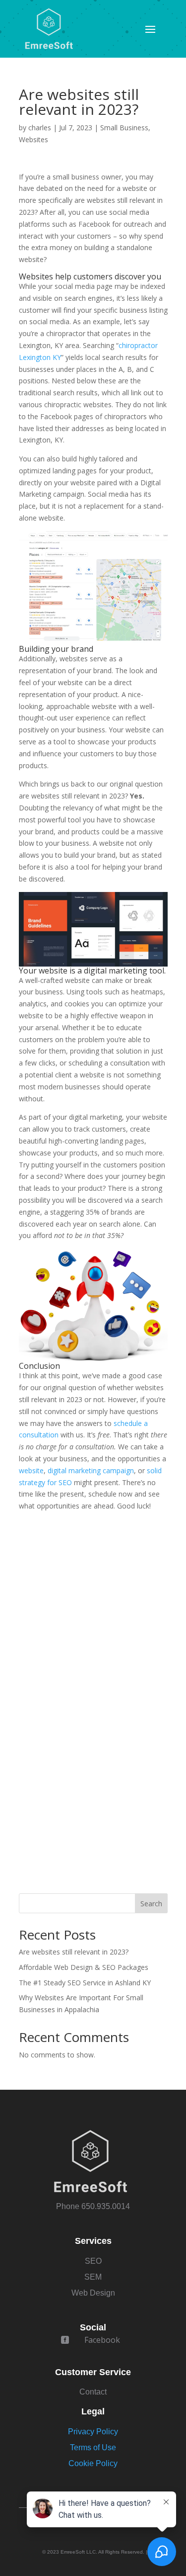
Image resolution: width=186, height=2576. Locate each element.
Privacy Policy (93, 2432)
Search (151, 1904)
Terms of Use (93, 2447)
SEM (93, 2277)
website (31, 1470)
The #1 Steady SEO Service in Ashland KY (85, 1983)
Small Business (124, 128)
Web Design (93, 2293)
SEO (93, 2261)
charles (40, 128)
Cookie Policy (93, 2463)
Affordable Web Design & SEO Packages (84, 1967)
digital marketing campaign (91, 1470)
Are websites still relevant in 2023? (74, 1952)
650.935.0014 (106, 2206)
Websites (33, 139)
